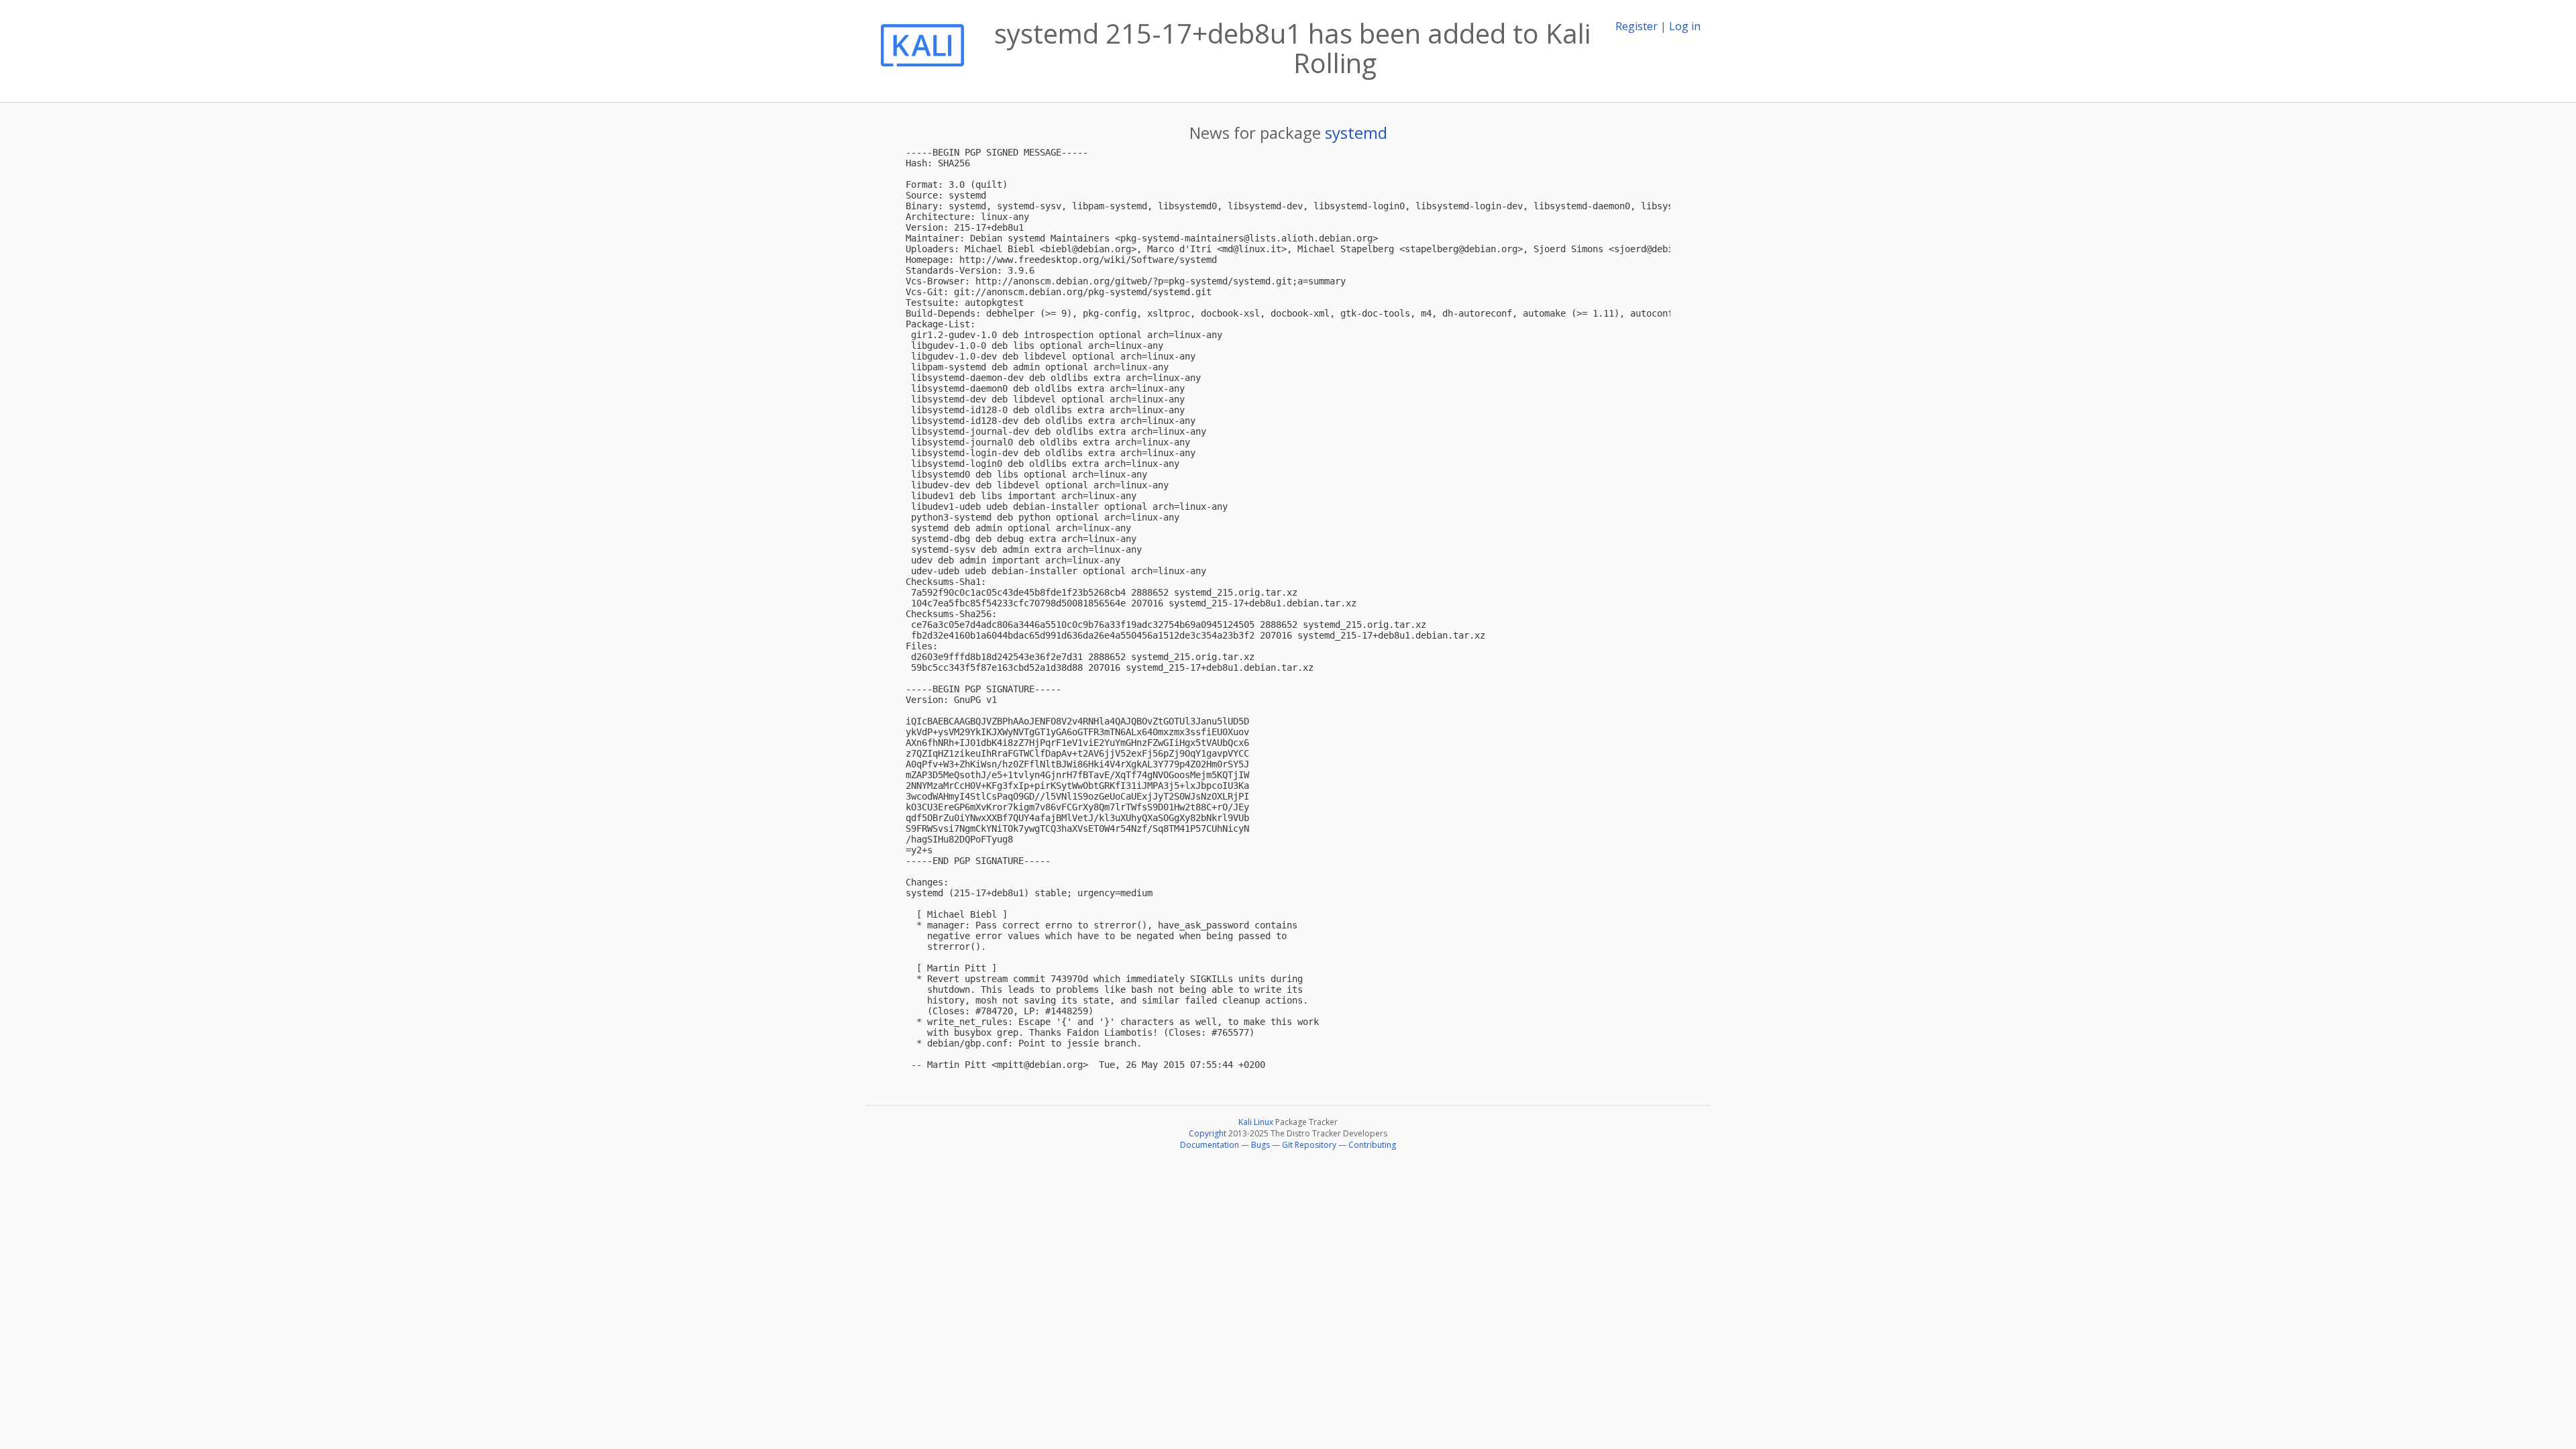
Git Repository (1309, 1145)
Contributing (1372, 1145)
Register (1636, 26)
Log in (1685, 26)
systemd (1356, 132)
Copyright (1207, 1133)
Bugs (1260, 1145)
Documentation (1210, 1145)
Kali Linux (1256, 1122)
